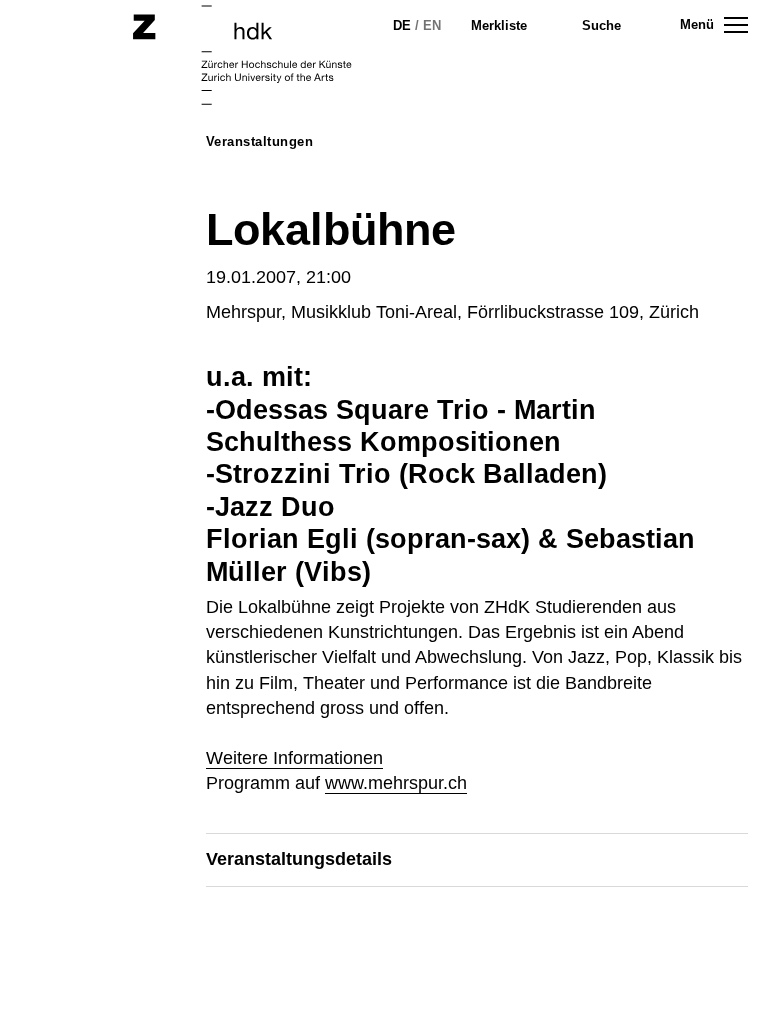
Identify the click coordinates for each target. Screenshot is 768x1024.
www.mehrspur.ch (396, 783)
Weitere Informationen (294, 758)
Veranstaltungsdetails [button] (299, 859)
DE (402, 25)
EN (432, 25)
